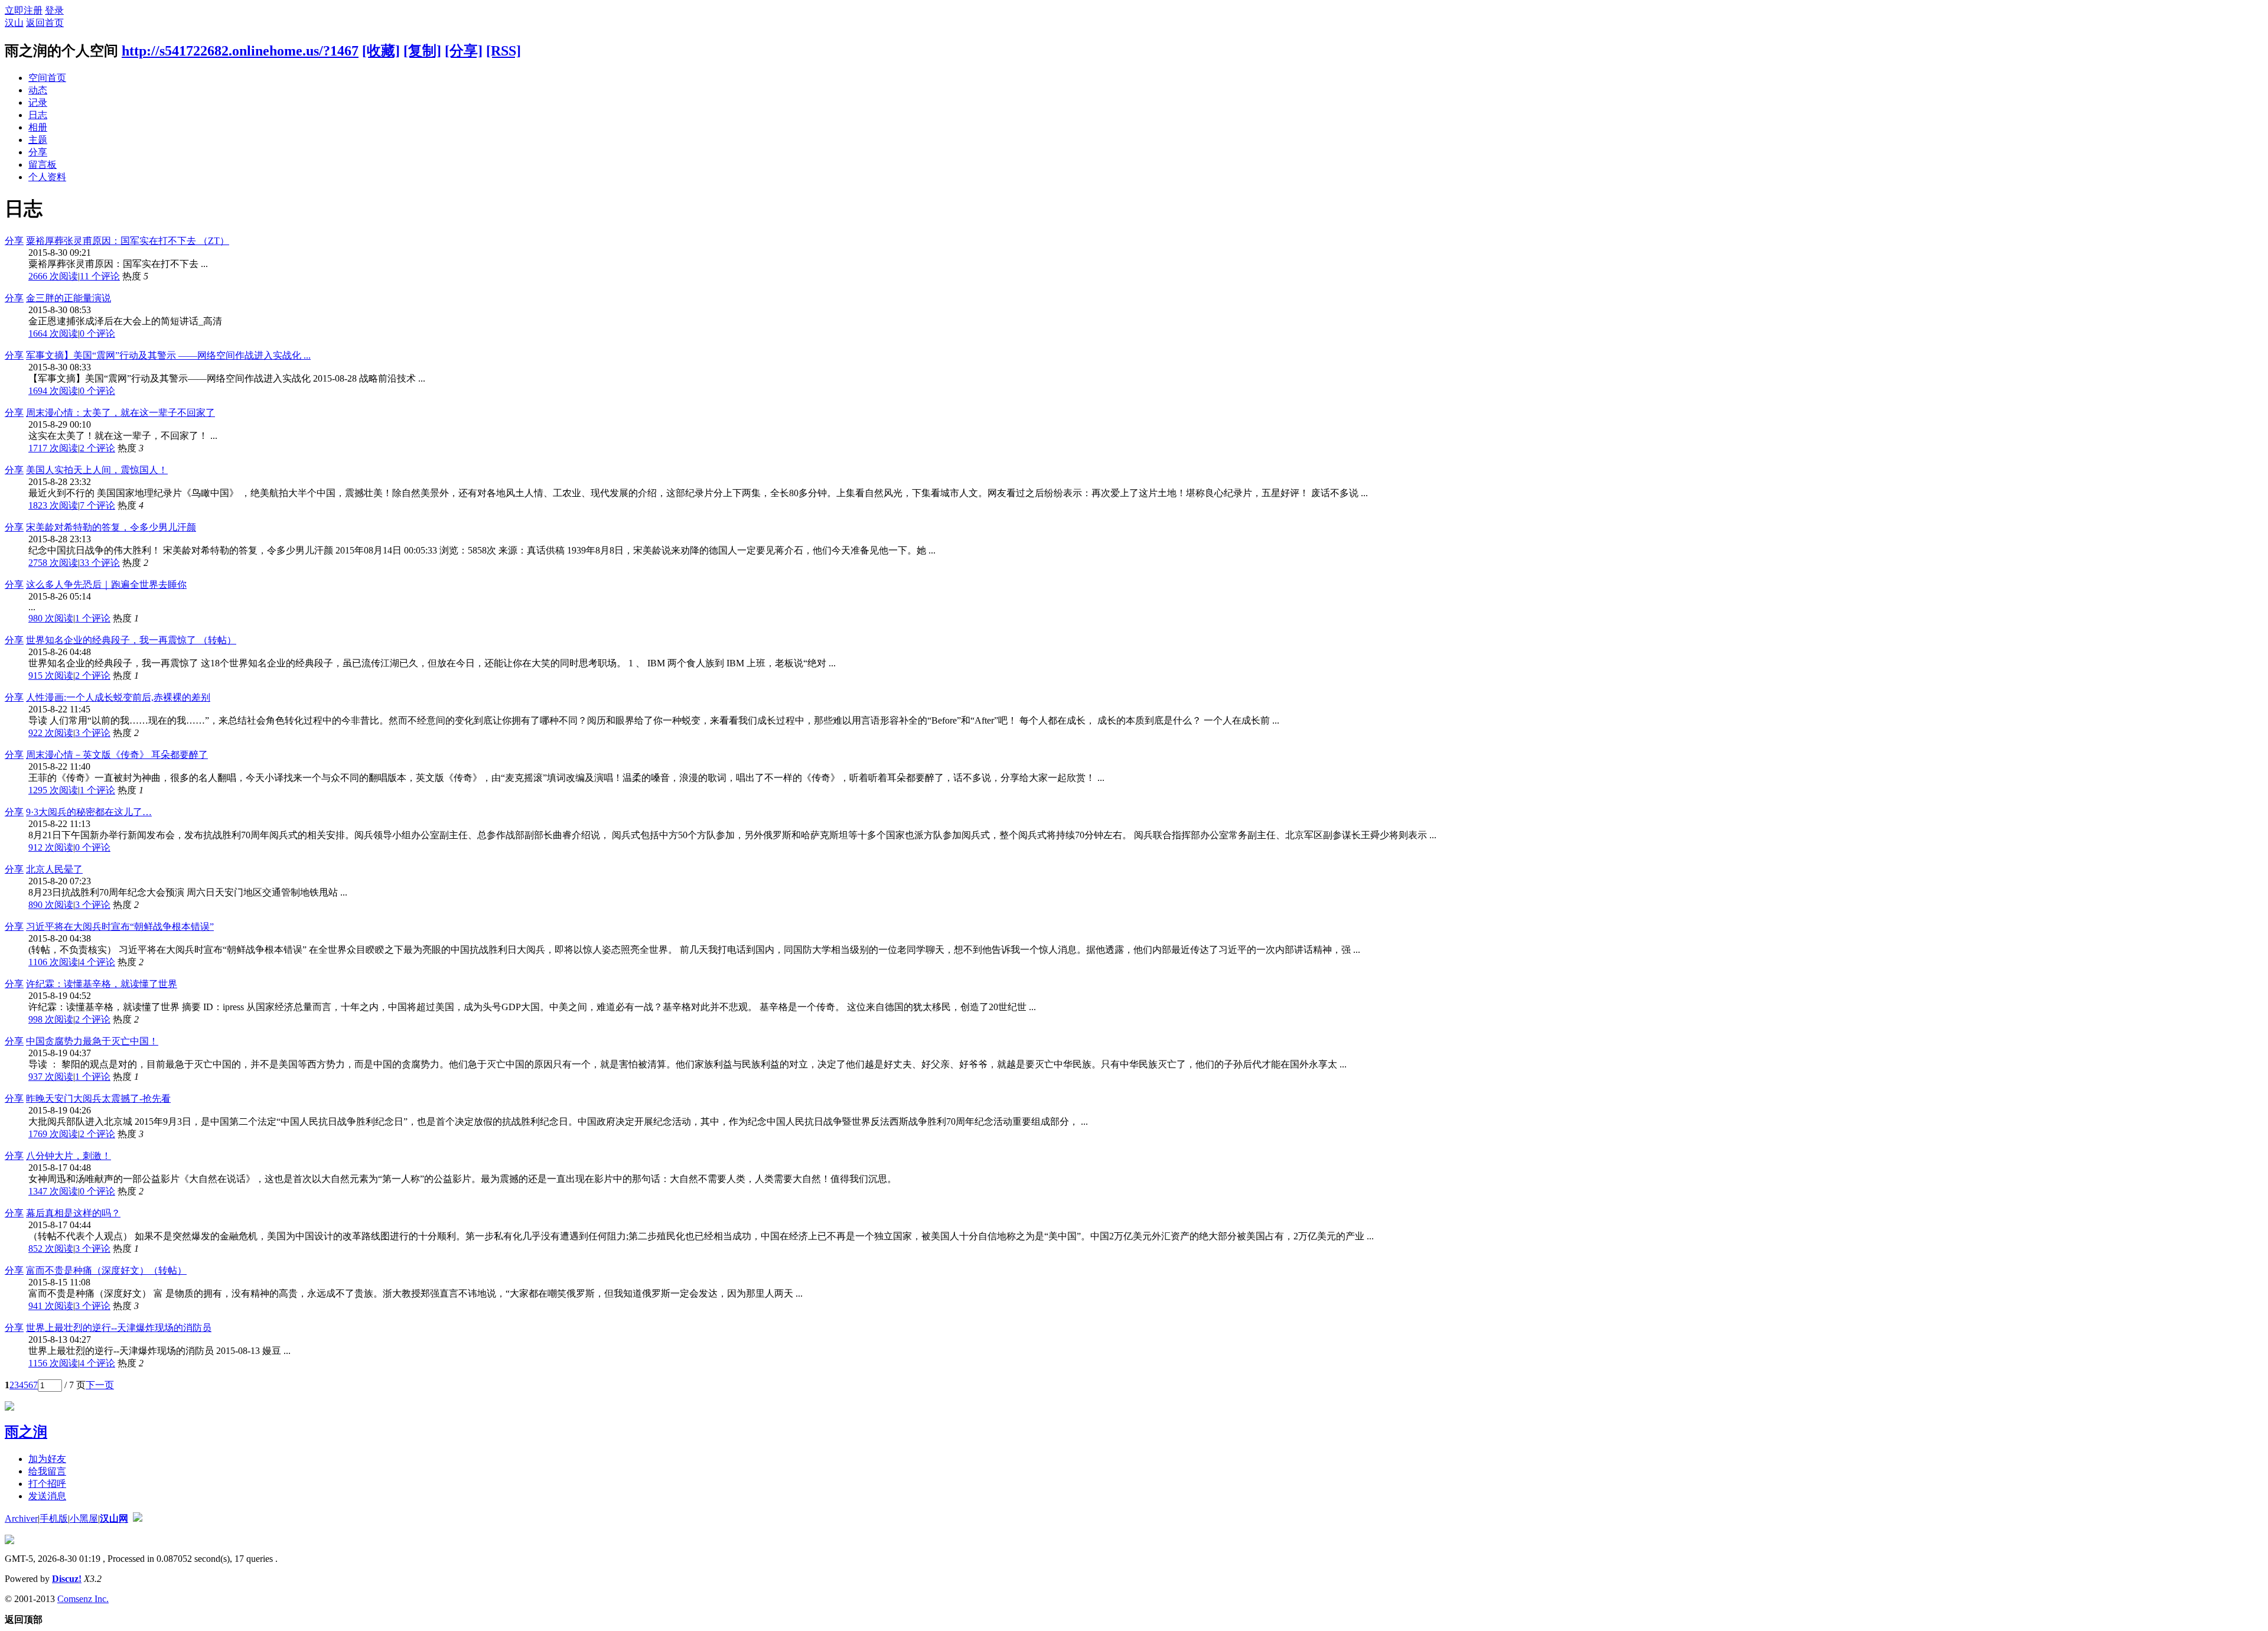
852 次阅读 (51, 1249)
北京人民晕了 (54, 869)
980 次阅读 (51, 618)
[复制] (422, 51)
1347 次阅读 (53, 1191)
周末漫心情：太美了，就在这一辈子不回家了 (120, 413)
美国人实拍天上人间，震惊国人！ (97, 470)
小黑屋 (84, 1518)
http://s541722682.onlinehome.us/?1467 (240, 51)
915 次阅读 (51, 675)
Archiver (21, 1518)
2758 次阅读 (53, 563)
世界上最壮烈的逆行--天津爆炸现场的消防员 (119, 1328)
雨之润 (26, 1432)
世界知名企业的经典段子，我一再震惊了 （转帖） (131, 640)
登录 (54, 10)
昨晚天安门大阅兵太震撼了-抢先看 (98, 1098)
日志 (38, 115)
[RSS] (504, 51)
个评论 (100, 276)
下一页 (100, 1385)
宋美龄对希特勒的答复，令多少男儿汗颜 (111, 527)
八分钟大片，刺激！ (69, 1156)
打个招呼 (47, 1484)
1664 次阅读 (53, 333)
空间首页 (47, 78)
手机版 (54, 1518)
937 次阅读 (51, 1077)
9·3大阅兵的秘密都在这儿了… (89, 812)
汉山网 (114, 1518)
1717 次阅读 (53, 448)
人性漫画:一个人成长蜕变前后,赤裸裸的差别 (118, 697)
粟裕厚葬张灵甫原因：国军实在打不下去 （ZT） (128, 241)
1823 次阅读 (53, 505)
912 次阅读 (51, 847)
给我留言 (47, 1471)
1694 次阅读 (53, 391)
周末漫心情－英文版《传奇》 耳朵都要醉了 (117, 755)
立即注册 (24, 10)
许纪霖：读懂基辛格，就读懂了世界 (102, 984)
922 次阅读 (51, 733)
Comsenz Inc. (83, 1599)
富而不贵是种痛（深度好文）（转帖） (106, 1270)
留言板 (43, 165)
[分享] (464, 51)
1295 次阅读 (53, 790)
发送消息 (47, 1496)
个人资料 (47, 177)
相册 (38, 127)
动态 (38, 90)
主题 (38, 140)
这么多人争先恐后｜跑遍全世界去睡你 (106, 585)
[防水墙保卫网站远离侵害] (138, 1518)
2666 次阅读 (53, 276)
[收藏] (381, 51)
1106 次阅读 (53, 962)
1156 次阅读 (53, 1363)
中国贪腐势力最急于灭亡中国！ (92, 1041)
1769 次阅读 (53, 1134)
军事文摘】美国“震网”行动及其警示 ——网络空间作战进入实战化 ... (168, 355)
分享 (38, 152)
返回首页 (45, 23)
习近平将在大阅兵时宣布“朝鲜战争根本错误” (120, 927)
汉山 (14, 23)
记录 (38, 102)
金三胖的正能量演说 (69, 298)
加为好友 (47, 1459)
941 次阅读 (51, 1306)
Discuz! (67, 1579)
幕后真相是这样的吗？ (73, 1213)
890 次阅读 (51, 905)
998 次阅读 (51, 1019)
